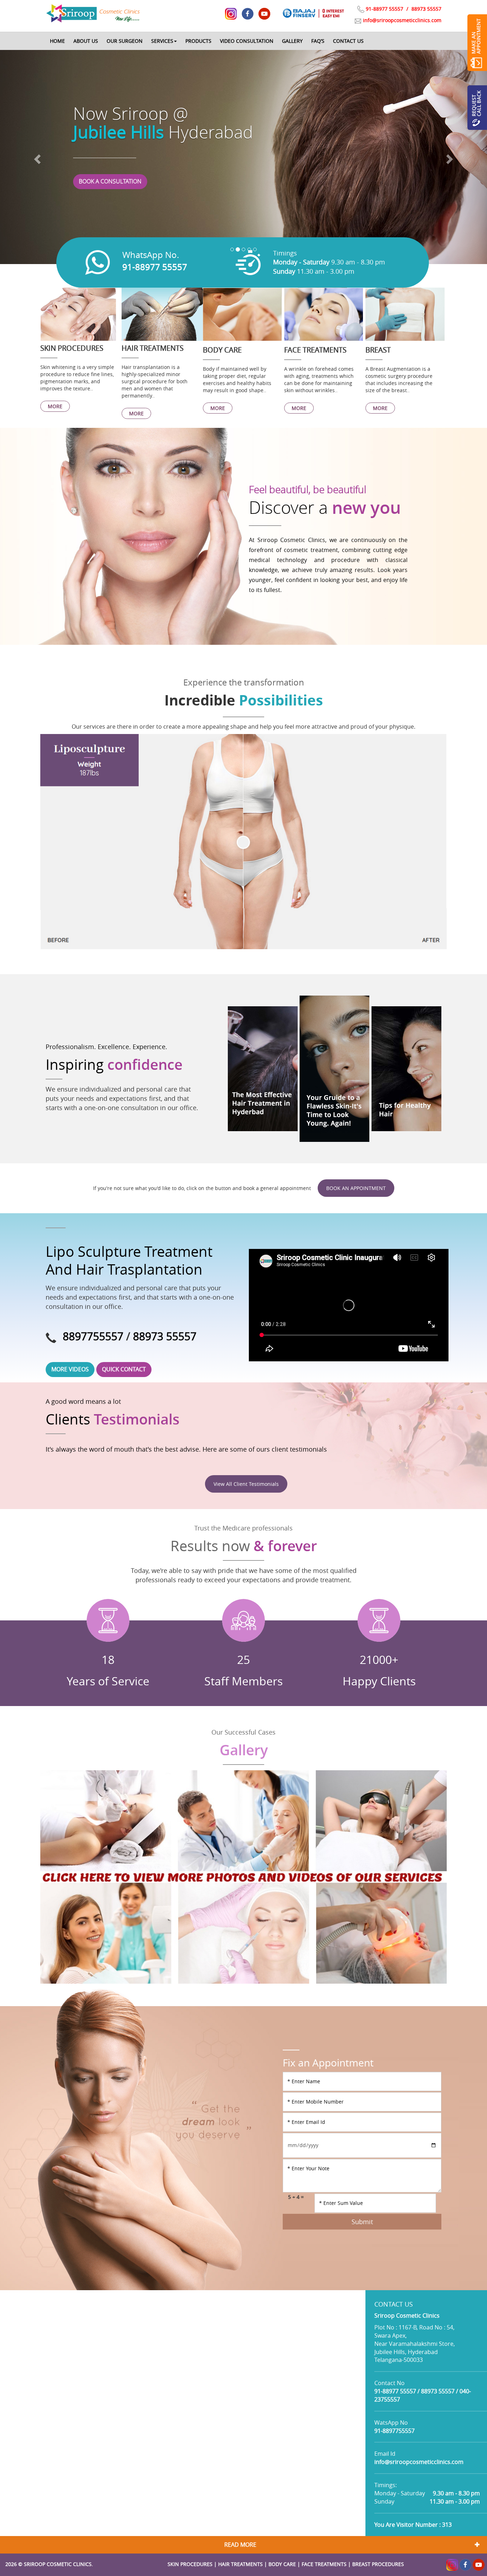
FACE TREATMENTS (324, 2564)
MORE (55, 406)
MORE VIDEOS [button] (70, 1369)
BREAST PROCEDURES (378, 2564)
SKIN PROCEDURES (190, 2564)
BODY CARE (282, 2564)
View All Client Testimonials (246, 1484)
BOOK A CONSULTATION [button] (110, 181)
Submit (362, 2222)
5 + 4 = (296, 2197)
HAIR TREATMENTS (240, 2564)
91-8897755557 (394, 2431)
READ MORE (240, 2545)
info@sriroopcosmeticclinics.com (402, 20)
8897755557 (93, 1336)
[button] (164, 41)
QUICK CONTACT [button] (124, 1369)
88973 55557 (426, 9)
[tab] (243, 2545)
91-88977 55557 (385, 9)
